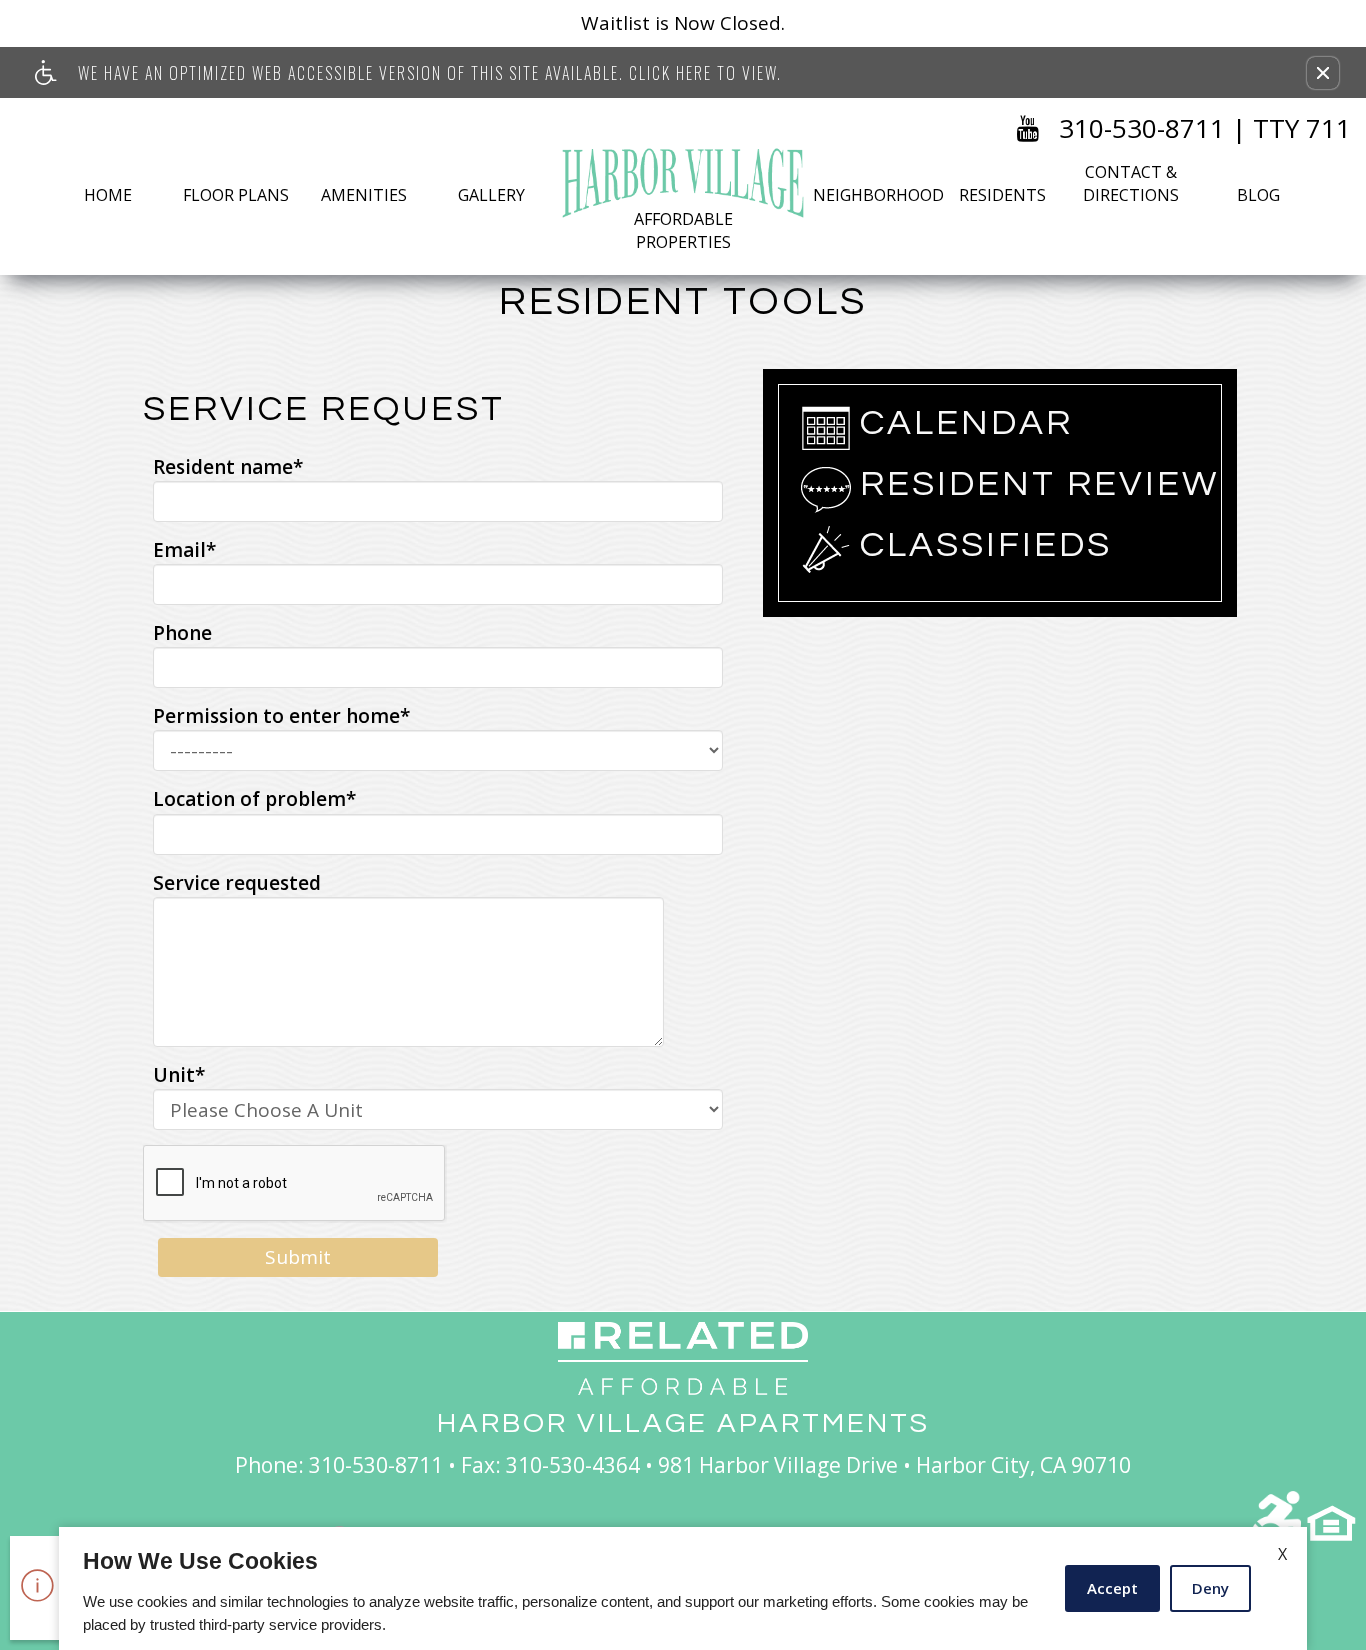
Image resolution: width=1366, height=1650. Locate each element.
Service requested (237, 883)
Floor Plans (236, 195)
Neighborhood (874, 195)
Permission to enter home (281, 716)
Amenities (364, 195)
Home (108, 195)
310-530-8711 (1142, 128)
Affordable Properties (683, 230)
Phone (182, 633)
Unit (179, 1075)
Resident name (228, 467)
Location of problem (254, 799)
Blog (1258, 195)
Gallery (491, 195)
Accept (1112, 1588)
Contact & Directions (1131, 183)
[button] (1323, 73)
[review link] (826, 489)
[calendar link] (826, 428)
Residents (1002, 195)
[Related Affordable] (683, 1358)
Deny (1210, 1588)
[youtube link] (1028, 129)
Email (184, 550)
